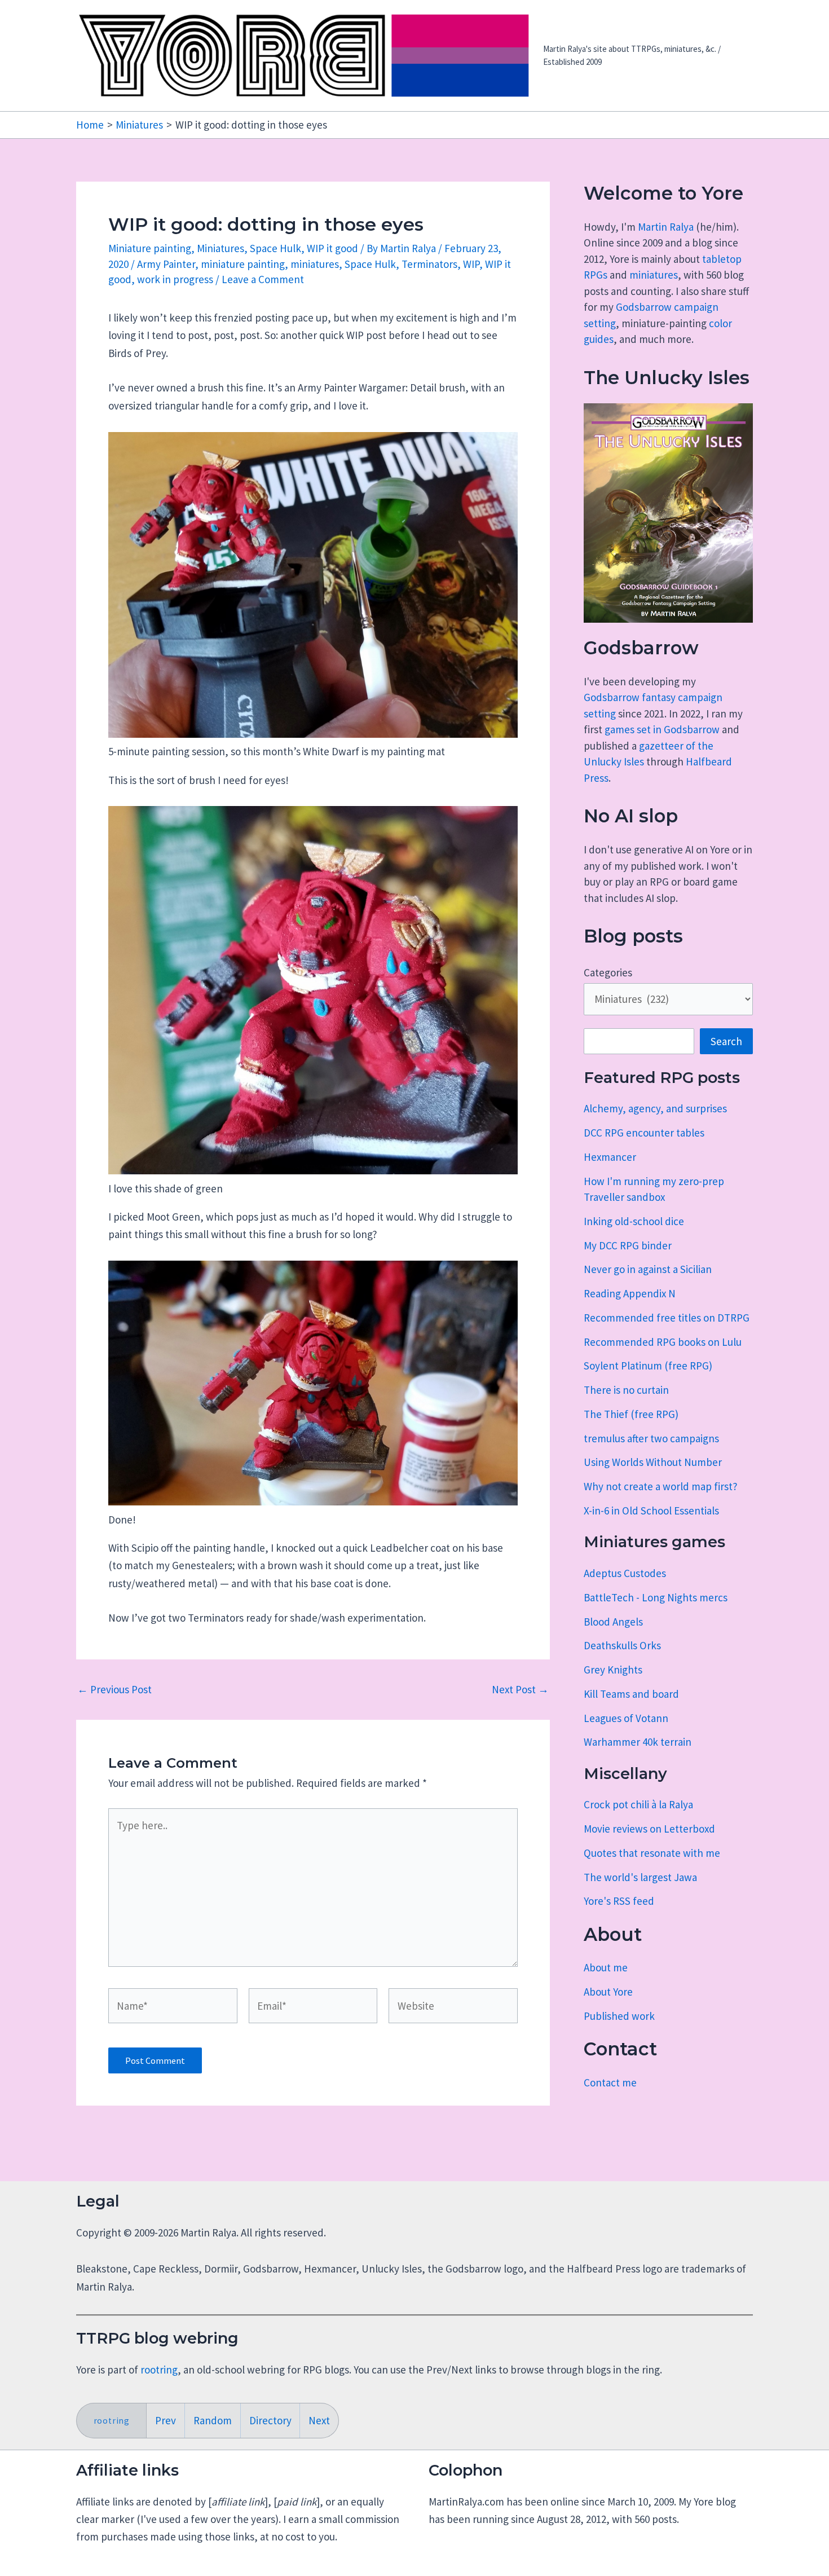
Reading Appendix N (630, 1293)
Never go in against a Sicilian (648, 1269)
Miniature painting (150, 248)
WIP (471, 264)
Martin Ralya (666, 227)
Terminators (429, 264)
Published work (619, 2016)
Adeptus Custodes (625, 1573)
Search (726, 1041)
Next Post (520, 1690)
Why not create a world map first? (661, 1486)
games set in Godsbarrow (662, 729)
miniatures (315, 264)
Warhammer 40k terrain (638, 1742)
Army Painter (166, 264)
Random (213, 2420)
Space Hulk (275, 248)
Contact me (610, 2082)
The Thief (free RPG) (631, 1414)
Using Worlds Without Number (653, 1462)
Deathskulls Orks (622, 1645)
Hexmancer (610, 1157)
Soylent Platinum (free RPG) (648, 1366)
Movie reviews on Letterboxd (649, 1829)
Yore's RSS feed (619, 1901)
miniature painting (243, 264)
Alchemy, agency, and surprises (655, 1108)
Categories (608, 972)
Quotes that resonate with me (652, 1853)
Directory (270, 2420)
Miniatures (221, 248)
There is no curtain (626, 1390)
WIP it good (332, 248)
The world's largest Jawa (640, 1877)
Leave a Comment (263, 279)
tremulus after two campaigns (651, 1438)
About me (606, 1967)
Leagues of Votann (626, 1718)
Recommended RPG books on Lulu (663, 1342)
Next (319, 2420)
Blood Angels (613, 1622)
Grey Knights (613, 1670)
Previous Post (114, 1690)
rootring (159, 2370)
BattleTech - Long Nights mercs (656, 1597)
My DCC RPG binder (628, 1245)
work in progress (175, 279)
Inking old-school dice (634, 1221)
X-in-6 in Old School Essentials (651, 1511)
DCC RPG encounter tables (644, 1133)
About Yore (608, 1992)
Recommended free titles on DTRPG (667, 1318)
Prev (166, 2420)
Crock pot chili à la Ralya (638, 1804)
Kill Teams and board (631, 1694)
